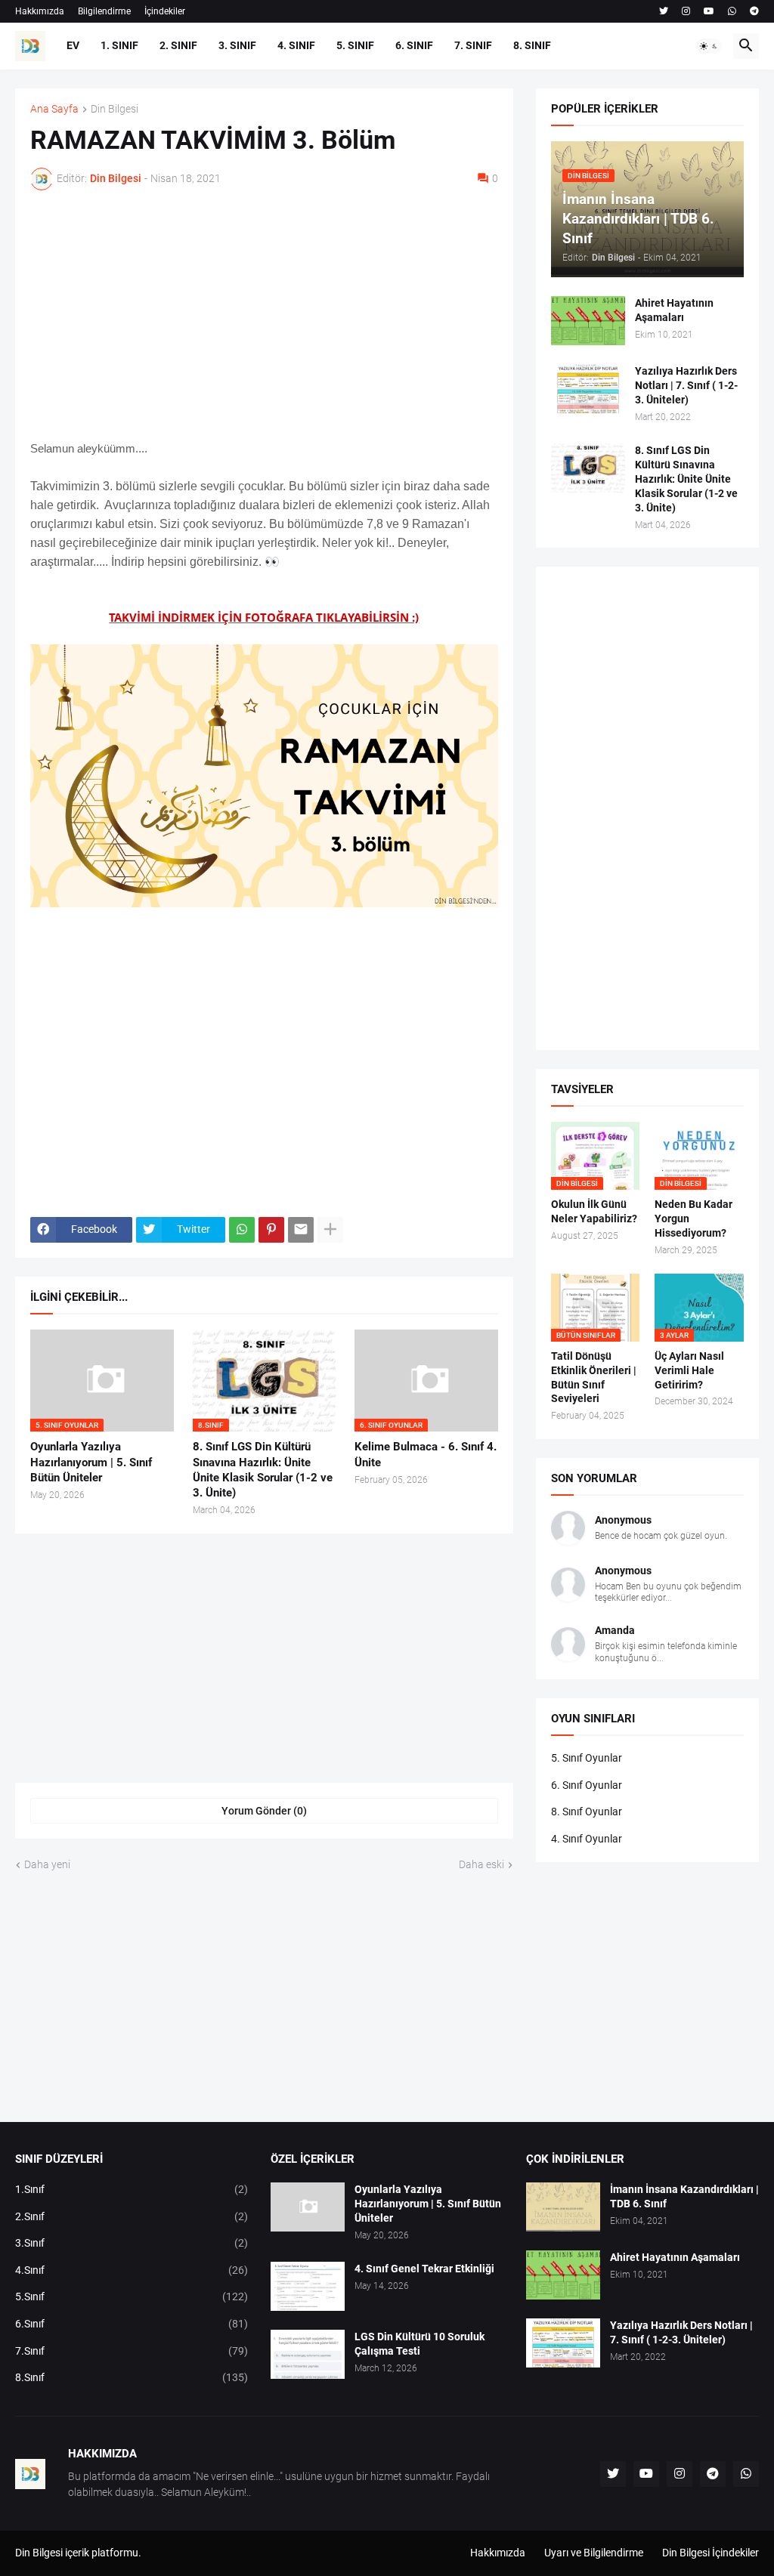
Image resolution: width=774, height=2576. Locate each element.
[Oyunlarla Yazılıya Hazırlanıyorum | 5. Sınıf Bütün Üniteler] (308, 2207)
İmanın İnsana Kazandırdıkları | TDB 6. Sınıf (684, 2196)
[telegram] (754, 11)
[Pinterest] (271, 1230)
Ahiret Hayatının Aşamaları (674, 310)
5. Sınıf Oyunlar (587, 1758)
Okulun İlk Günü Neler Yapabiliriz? (594, 1211)
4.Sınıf (132, 2270)
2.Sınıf (132, 2216)
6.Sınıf (132, 2324)
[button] (709, 46)
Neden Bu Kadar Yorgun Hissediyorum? (694, 1219)
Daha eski (481, 1864)
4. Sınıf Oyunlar (587, 1839)
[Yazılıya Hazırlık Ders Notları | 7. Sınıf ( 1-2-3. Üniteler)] (588, 389)
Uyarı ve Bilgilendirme (594, 2553)
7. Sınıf (473, 45)
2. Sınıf (178, 45)
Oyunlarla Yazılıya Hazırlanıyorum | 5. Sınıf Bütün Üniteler (91, 1462)
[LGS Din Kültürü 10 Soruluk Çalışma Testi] (308, 2354)
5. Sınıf (355, 45)
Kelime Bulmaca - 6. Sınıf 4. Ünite (426, 1454)
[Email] (301, 1230)
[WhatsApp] (242, 1230)
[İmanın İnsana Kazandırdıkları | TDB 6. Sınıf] (563, 2207)
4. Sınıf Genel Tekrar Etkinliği (424, 2269)
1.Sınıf (132, 2189)
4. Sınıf (296, 45)
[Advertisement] (264, 315)
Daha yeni (47, 1864)
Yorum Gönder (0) (264, 1811)
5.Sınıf (132, 2296)
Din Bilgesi (115, 109)
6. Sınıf (414, 45)
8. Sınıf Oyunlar (587, 1812)
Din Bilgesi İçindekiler (711, 2553)
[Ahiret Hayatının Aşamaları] (588, 321)
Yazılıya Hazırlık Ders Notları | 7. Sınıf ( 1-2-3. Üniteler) (686, 385)
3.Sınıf (132, 2243)
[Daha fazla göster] (330, 1230)
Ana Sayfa (54, 109)
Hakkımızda (40, 11)
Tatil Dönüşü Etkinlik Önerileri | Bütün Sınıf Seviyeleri (594, 1378)
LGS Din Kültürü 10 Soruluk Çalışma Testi (420, 2344)
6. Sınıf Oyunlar (587, 1785)
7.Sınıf (132, 2351)
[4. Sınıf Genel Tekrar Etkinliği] (308, 2286)
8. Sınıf (532, 45)
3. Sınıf (237, 45)
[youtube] (709, 11)
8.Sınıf (132, 2377)
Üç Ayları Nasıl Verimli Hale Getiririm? (689, 1370)
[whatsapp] (732, 11)
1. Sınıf (119, 45)
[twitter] (664, 11)
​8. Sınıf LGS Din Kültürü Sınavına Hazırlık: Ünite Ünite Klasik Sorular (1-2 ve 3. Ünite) (263, 1470)
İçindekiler (165, 11)
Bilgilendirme (104, 11)
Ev (73, 45)
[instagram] (686, 11)
